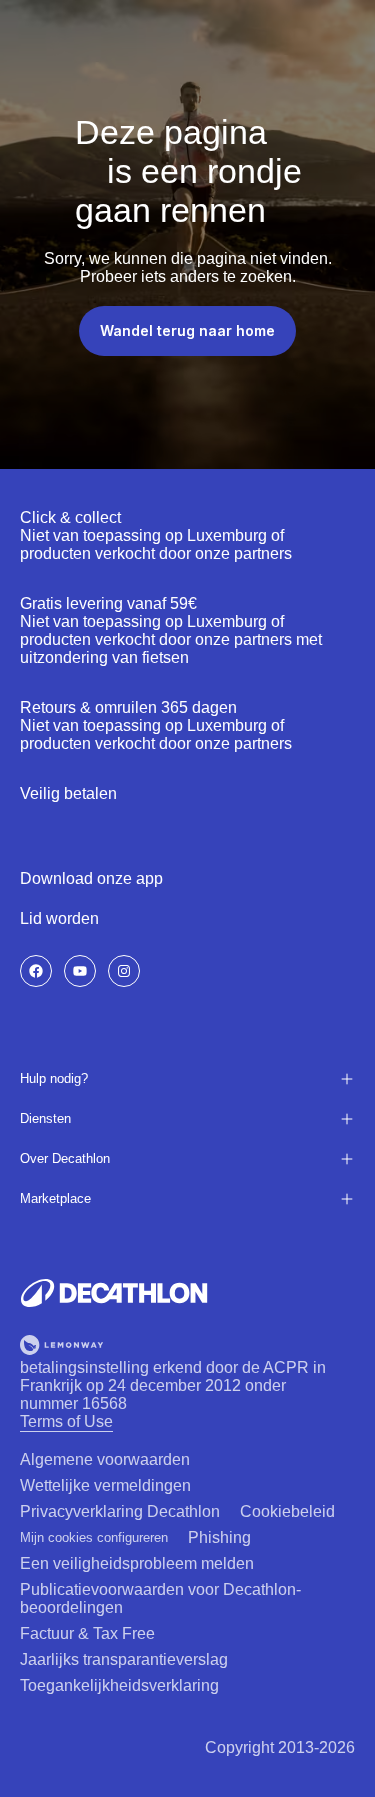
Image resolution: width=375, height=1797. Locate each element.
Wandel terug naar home (187, 330)
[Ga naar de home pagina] (114, 1293)
